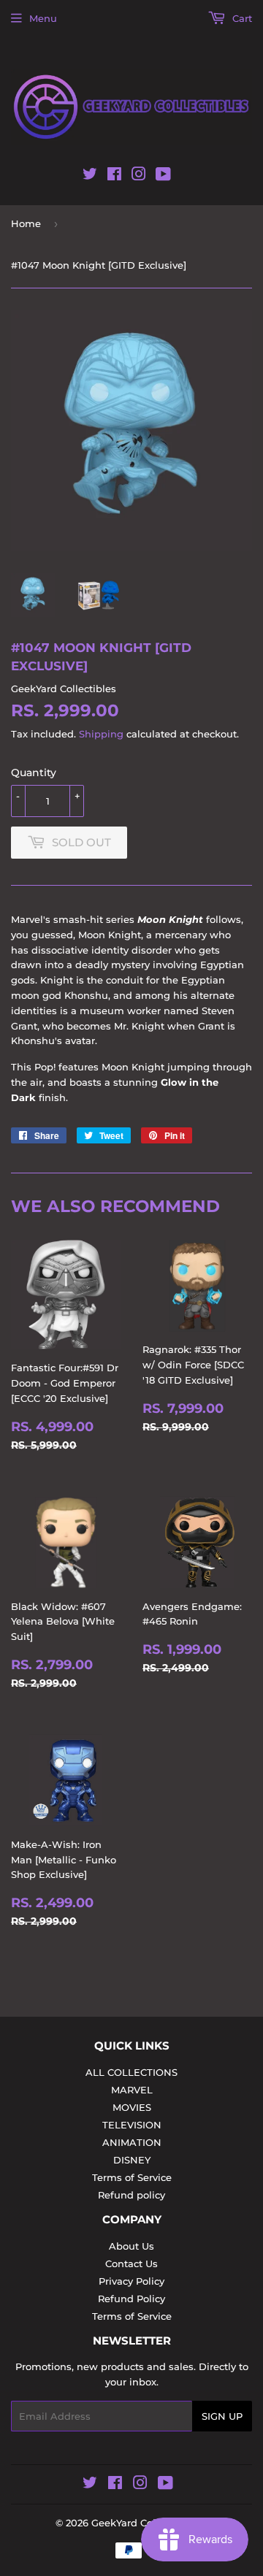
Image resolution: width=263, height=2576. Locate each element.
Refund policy (131, 2195)
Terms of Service (132, 2177)
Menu (43, 18)
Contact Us (131, 2263)
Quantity (34, 773)
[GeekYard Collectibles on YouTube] (163, 177)
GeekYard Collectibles (144, 2523)
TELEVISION (132, 2125)
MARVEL (132, 2090)
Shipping (101, 734)
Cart (241, 18)
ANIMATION (132, 2142)
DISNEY (132, 2160)
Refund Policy (131, 2299)
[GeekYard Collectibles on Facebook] (114, 177)
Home (26, 223)
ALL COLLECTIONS (131, 2072)
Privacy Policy (131, 2281)
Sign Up (222, 2416)
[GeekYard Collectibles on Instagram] (139, 177)
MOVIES (132, 2107)
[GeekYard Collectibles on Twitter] (90, 177)
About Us (131, 2246)
